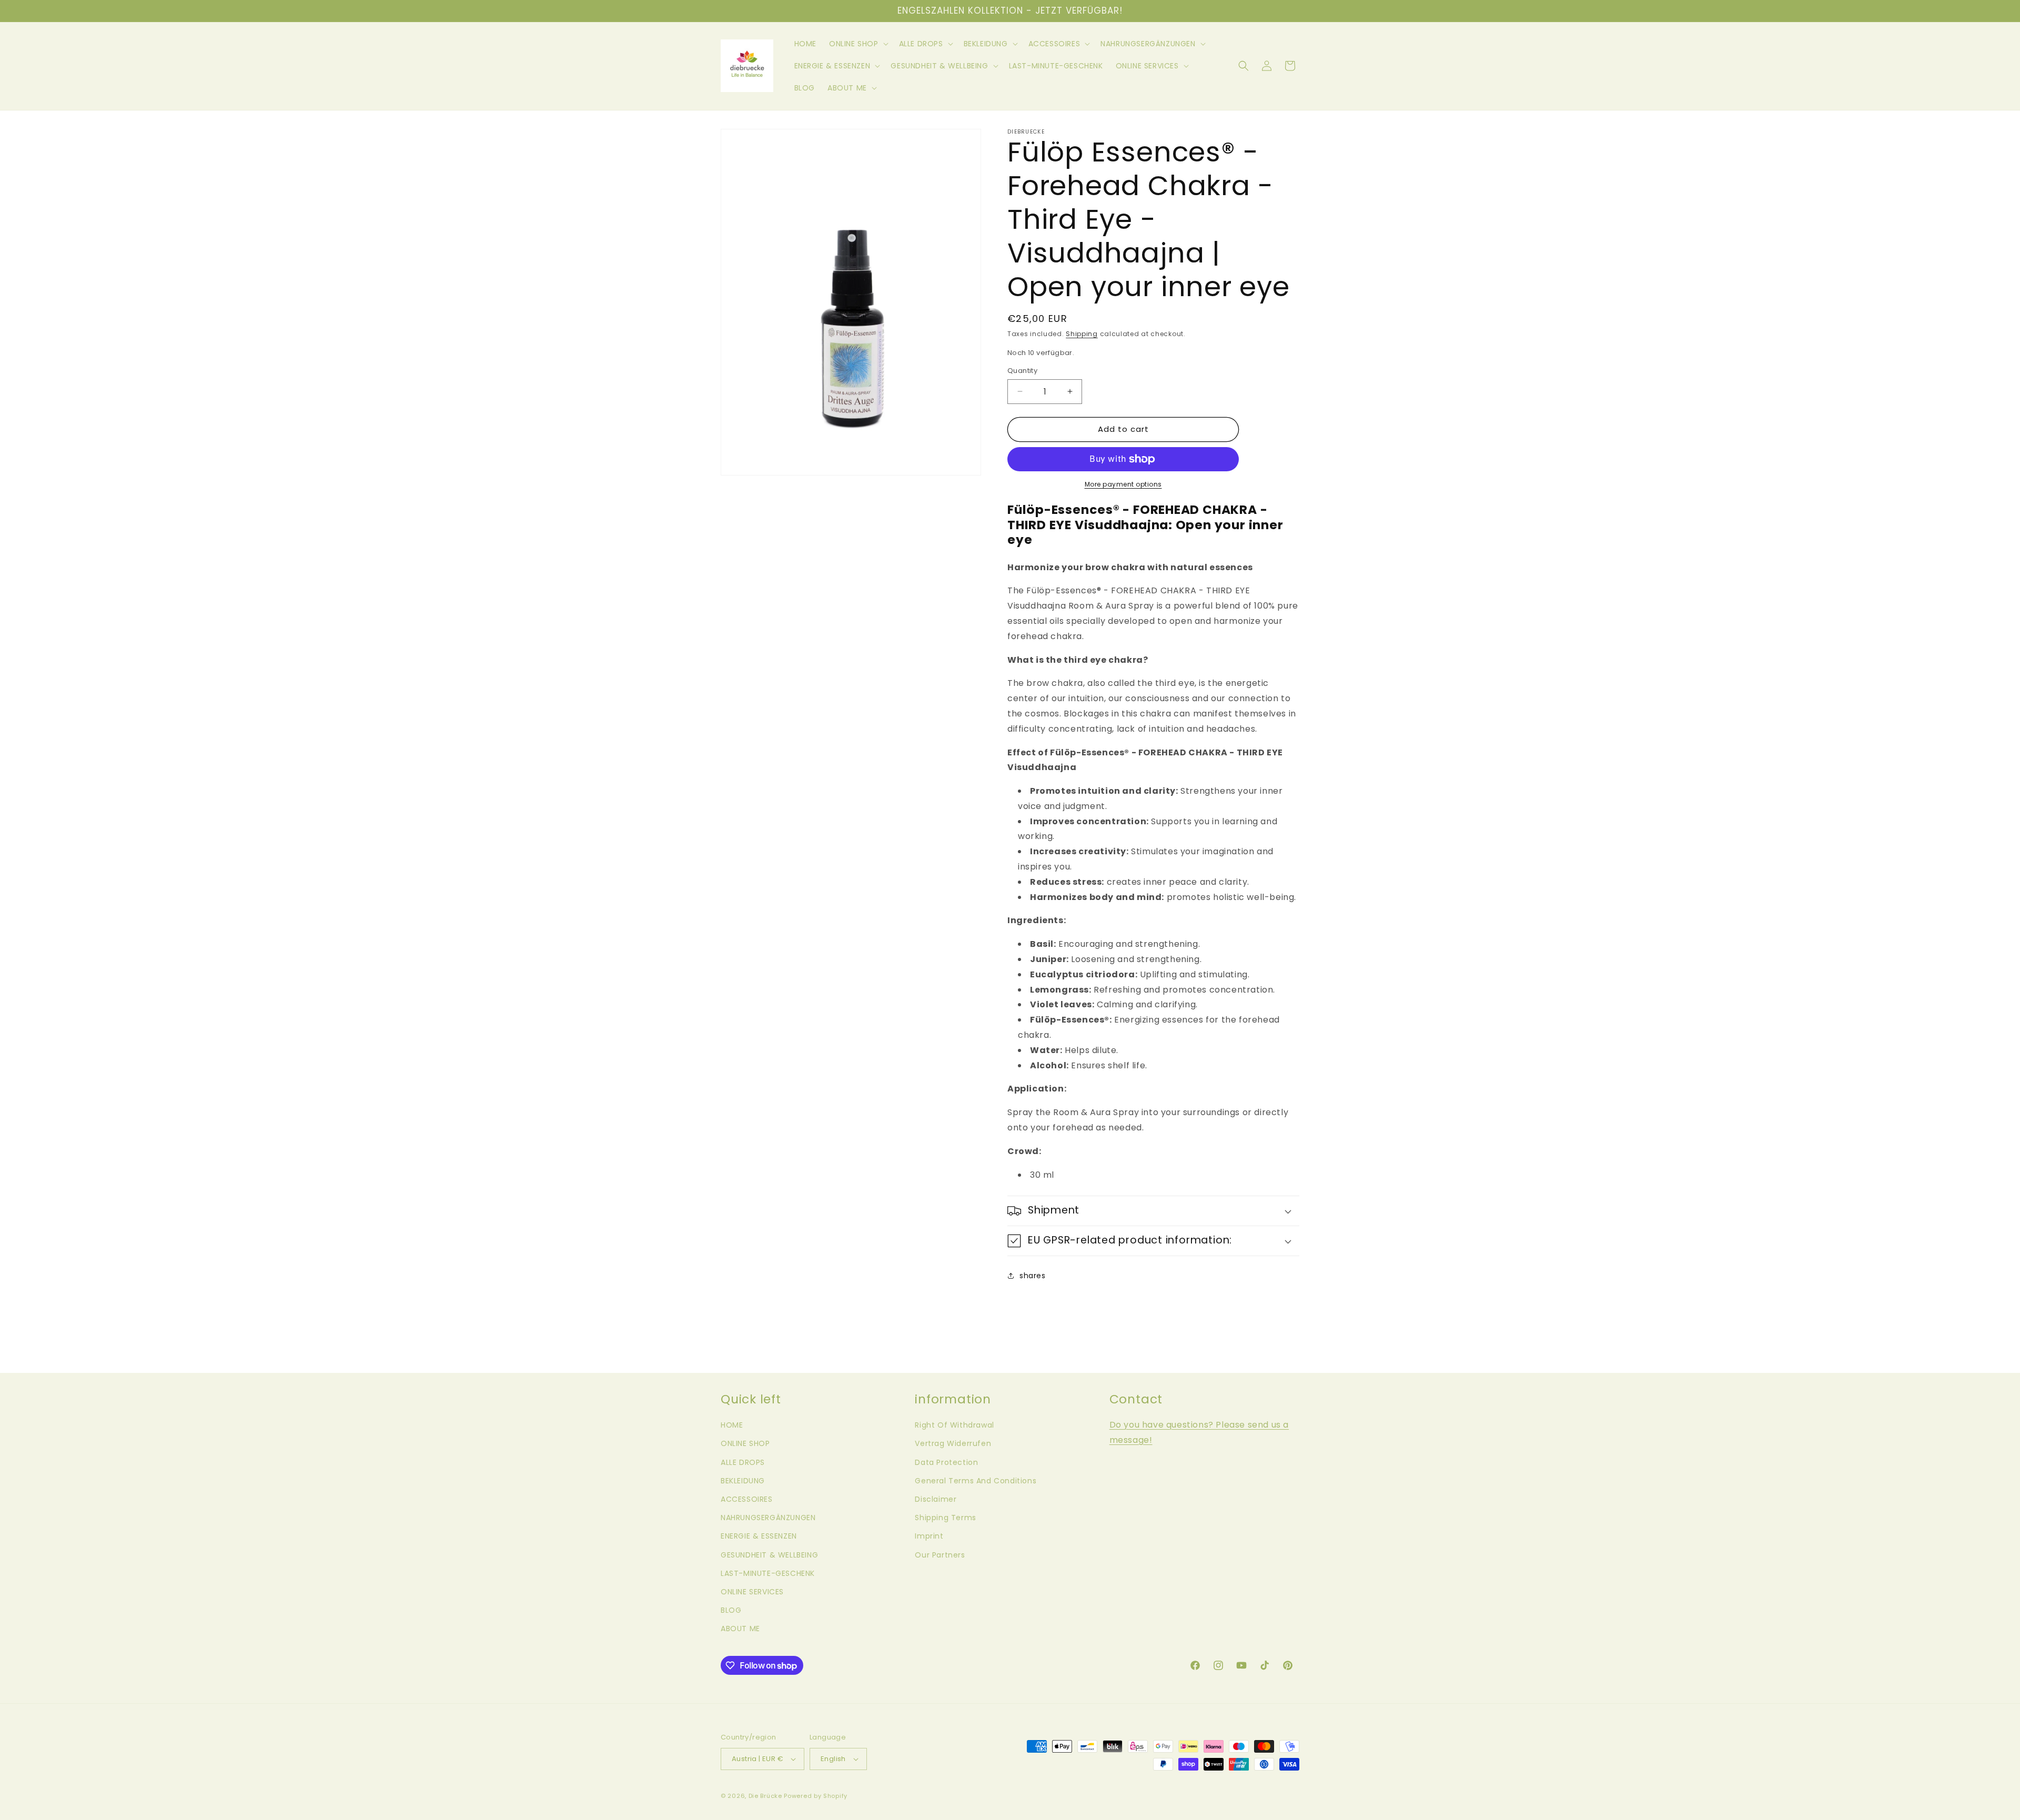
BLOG (731, 1610)
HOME (732, 1425)
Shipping (1082, 334)
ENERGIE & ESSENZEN (759, 1536)
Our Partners (940, 1555)
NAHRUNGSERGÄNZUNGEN (768, 1518)
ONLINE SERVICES (752, 1592)
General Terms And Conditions (976, 1481)
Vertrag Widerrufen (953, 1443)
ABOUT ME (740, 1629)
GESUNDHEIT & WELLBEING (769, 1555)
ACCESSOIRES (747, 1499)
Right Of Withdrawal (954, 1425)
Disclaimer (936, 1499)
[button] (858, 44)
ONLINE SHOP (745, 1443)
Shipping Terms (945, 1518)
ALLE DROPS (743, 1462)
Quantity (1022, 371)
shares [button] (1033, 1276)
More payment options (1123, 484)
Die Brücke (765, 1796)
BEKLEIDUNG (743, 1481)
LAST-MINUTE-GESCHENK (768, 1573)
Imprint (929, 1536)
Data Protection (946, 1462)
